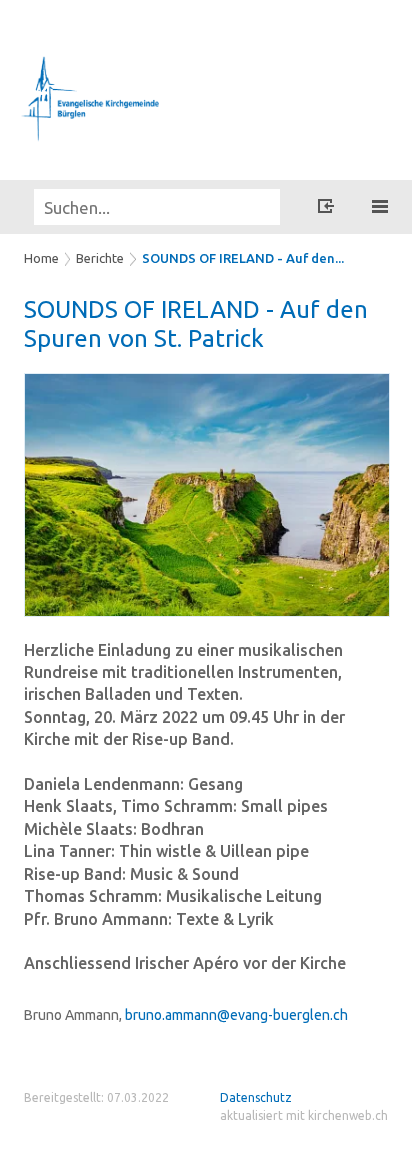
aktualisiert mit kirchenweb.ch (304, 1115)
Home (41, 258)
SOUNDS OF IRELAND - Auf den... (243, 258)
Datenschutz (256, 1097)
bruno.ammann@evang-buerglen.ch (236, 1015)
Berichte (100, 258)
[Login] (326, 209)
